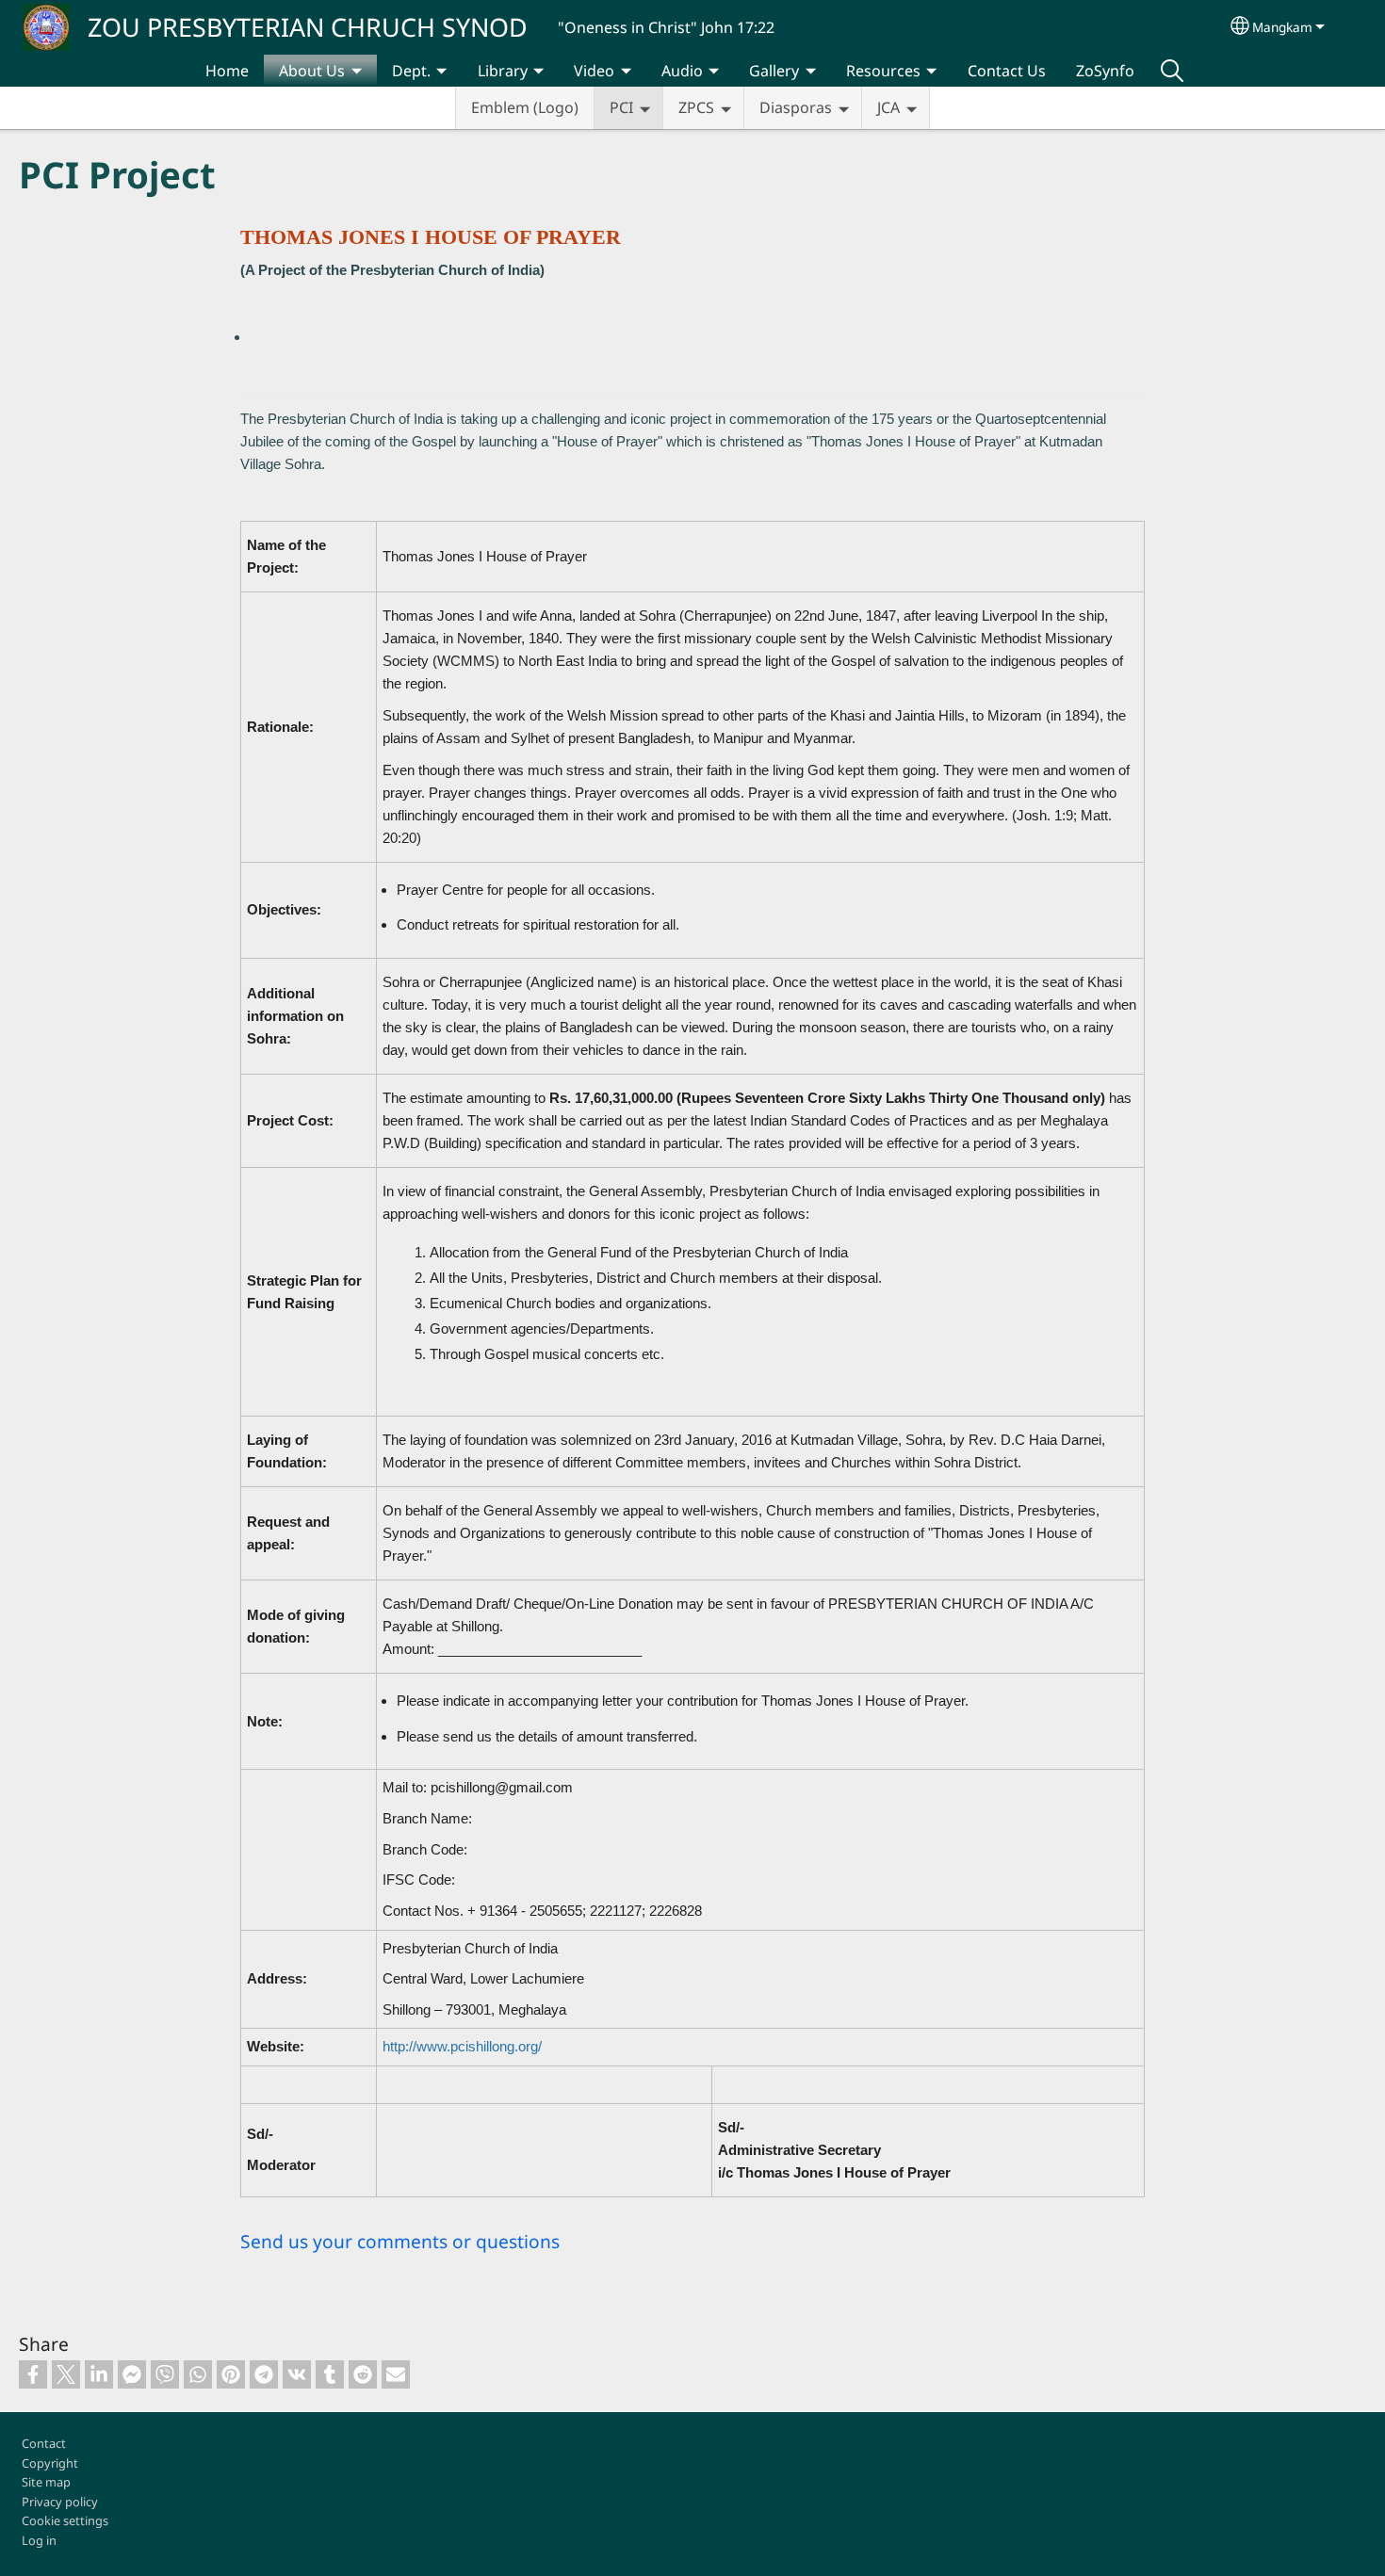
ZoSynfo (1105, 71)
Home (227, 71)
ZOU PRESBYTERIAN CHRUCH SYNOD (308, 27)
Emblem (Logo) (525, 107)
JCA (888, 107)
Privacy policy (60, 2502)
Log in (39, 2540)
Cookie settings (65, 2520)
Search (1172, 71)
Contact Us (1007, 71)
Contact (44, 2443)
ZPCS (696, 107)
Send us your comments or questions (400, 2241)
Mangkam (1282, 27)
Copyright (50, 2463)
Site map (46, 2482)
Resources (883, 71)
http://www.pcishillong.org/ (462, 2046)
